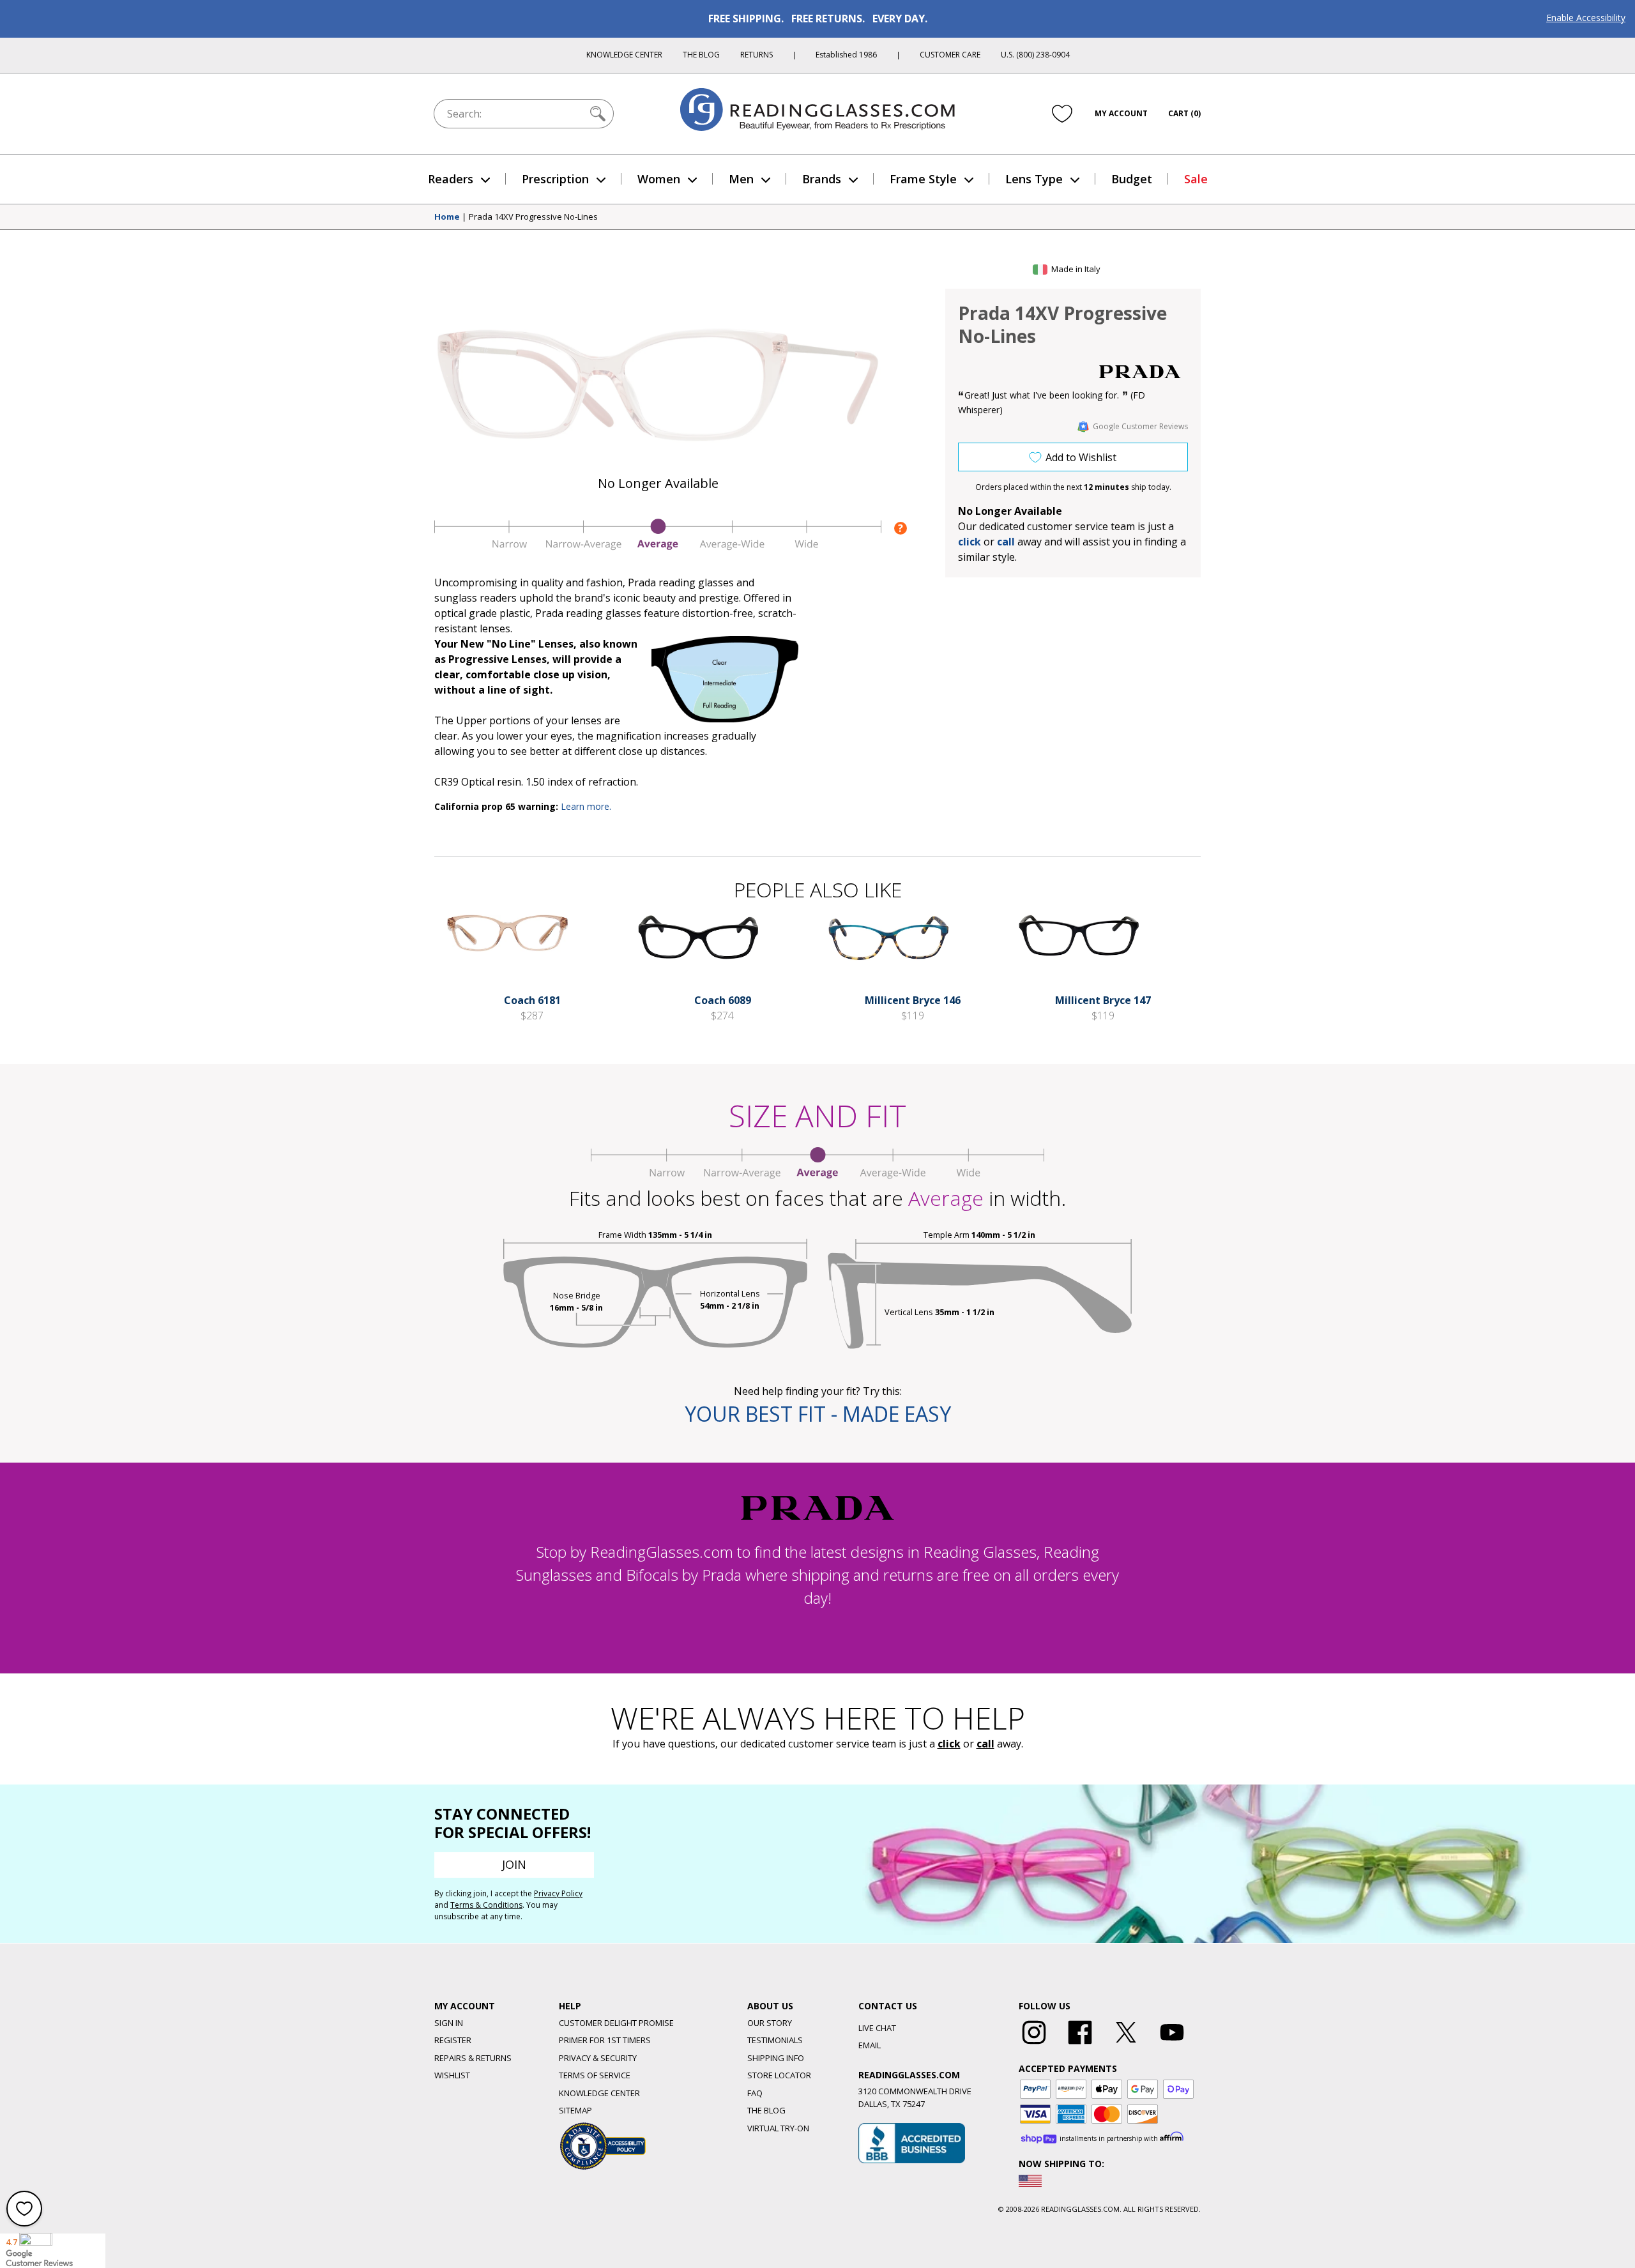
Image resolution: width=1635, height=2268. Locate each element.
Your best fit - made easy (818, 1414)
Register (453, 2040)
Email (870, 2045)
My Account (1121, 113)
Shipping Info (776, 2058)
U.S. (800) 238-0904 (1035, 55)
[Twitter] (1126, 2044)
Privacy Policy (558, 1893)
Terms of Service (595, 2075)
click (949, 1744)
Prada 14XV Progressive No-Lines (533, 217)
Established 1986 (846, 55)
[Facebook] (1080, 2044)
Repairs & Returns (473, 2058)
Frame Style (923, 179)
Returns (757, 55)
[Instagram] (1034, 2044)
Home (447, 217)
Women (659, 179)
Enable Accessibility (1586, 18)
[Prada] (1140, 372)
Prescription (555, 179)
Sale (1196, 179)
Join (514, 1864)
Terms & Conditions (486, 1905)
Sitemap (575, 2110)
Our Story (770, 2023)
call (1006, 542)
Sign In (449, 2023)
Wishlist (452, 2075)
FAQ (755, 2093)
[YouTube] (1172, 2044)
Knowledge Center (624, 55)
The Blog (701, 55)
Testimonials (775, 2040)
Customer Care (950, 55)
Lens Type (1034, 179)
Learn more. (586, 806)
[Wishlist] (1062, 113)
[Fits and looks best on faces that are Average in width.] (658, 547)
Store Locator (779, 2075)
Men (741, 179)
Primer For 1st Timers (605, 2040)
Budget (1132, 179)
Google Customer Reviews (1140, 426)
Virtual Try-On (778, 2128)
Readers (451, 179)
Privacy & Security (598, 2058)
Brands (822, 179)
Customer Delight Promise (616, 2023)
